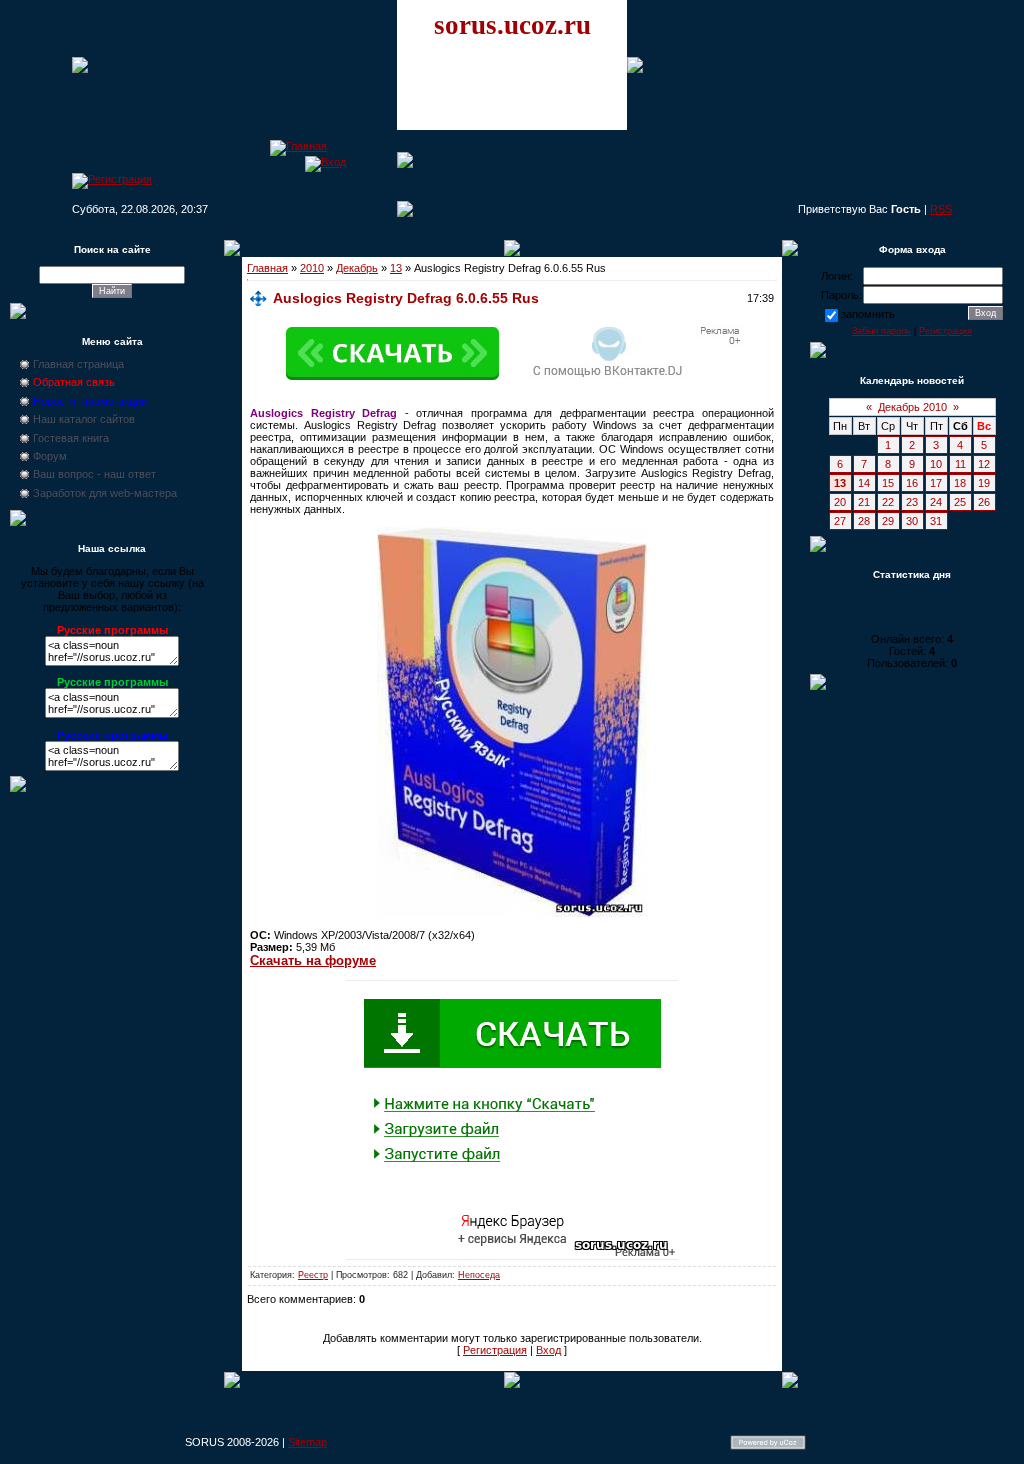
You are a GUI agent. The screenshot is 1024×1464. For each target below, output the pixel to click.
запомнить (868, 314)
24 (936, 502)
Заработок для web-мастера (105, 493)
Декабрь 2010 (912, 407)
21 (864, 502)
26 (984, 502)
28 (864, 521)
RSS (941, 209)
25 (960, 502)
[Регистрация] (112, 179)
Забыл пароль (881, 331)
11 (960, 464)
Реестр (313, 1275)
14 (864, 483)
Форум (50, 456)
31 (936, 521)
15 (888, 483)
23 (912, 502)
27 (840, 521)
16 (912, 483)
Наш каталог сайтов (84, 419)
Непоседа (479, 1275)
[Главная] (298, 146)
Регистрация (495, 1350)
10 (936, 464)
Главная (267, 268)
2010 (312, 268)
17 (936, 483)
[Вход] (325, 162)
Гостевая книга (71, 438)
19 (984, 483)
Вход (548, 1350)
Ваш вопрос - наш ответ (94, 474)
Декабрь (357, 268)
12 (984, 464)
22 (888, 502)
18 (960, 483)
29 (888, 521)
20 (840, 502)
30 (912, 521)
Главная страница (78, 364)
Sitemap (307, 1442)
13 (396, 268)
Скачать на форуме (313, 960)
